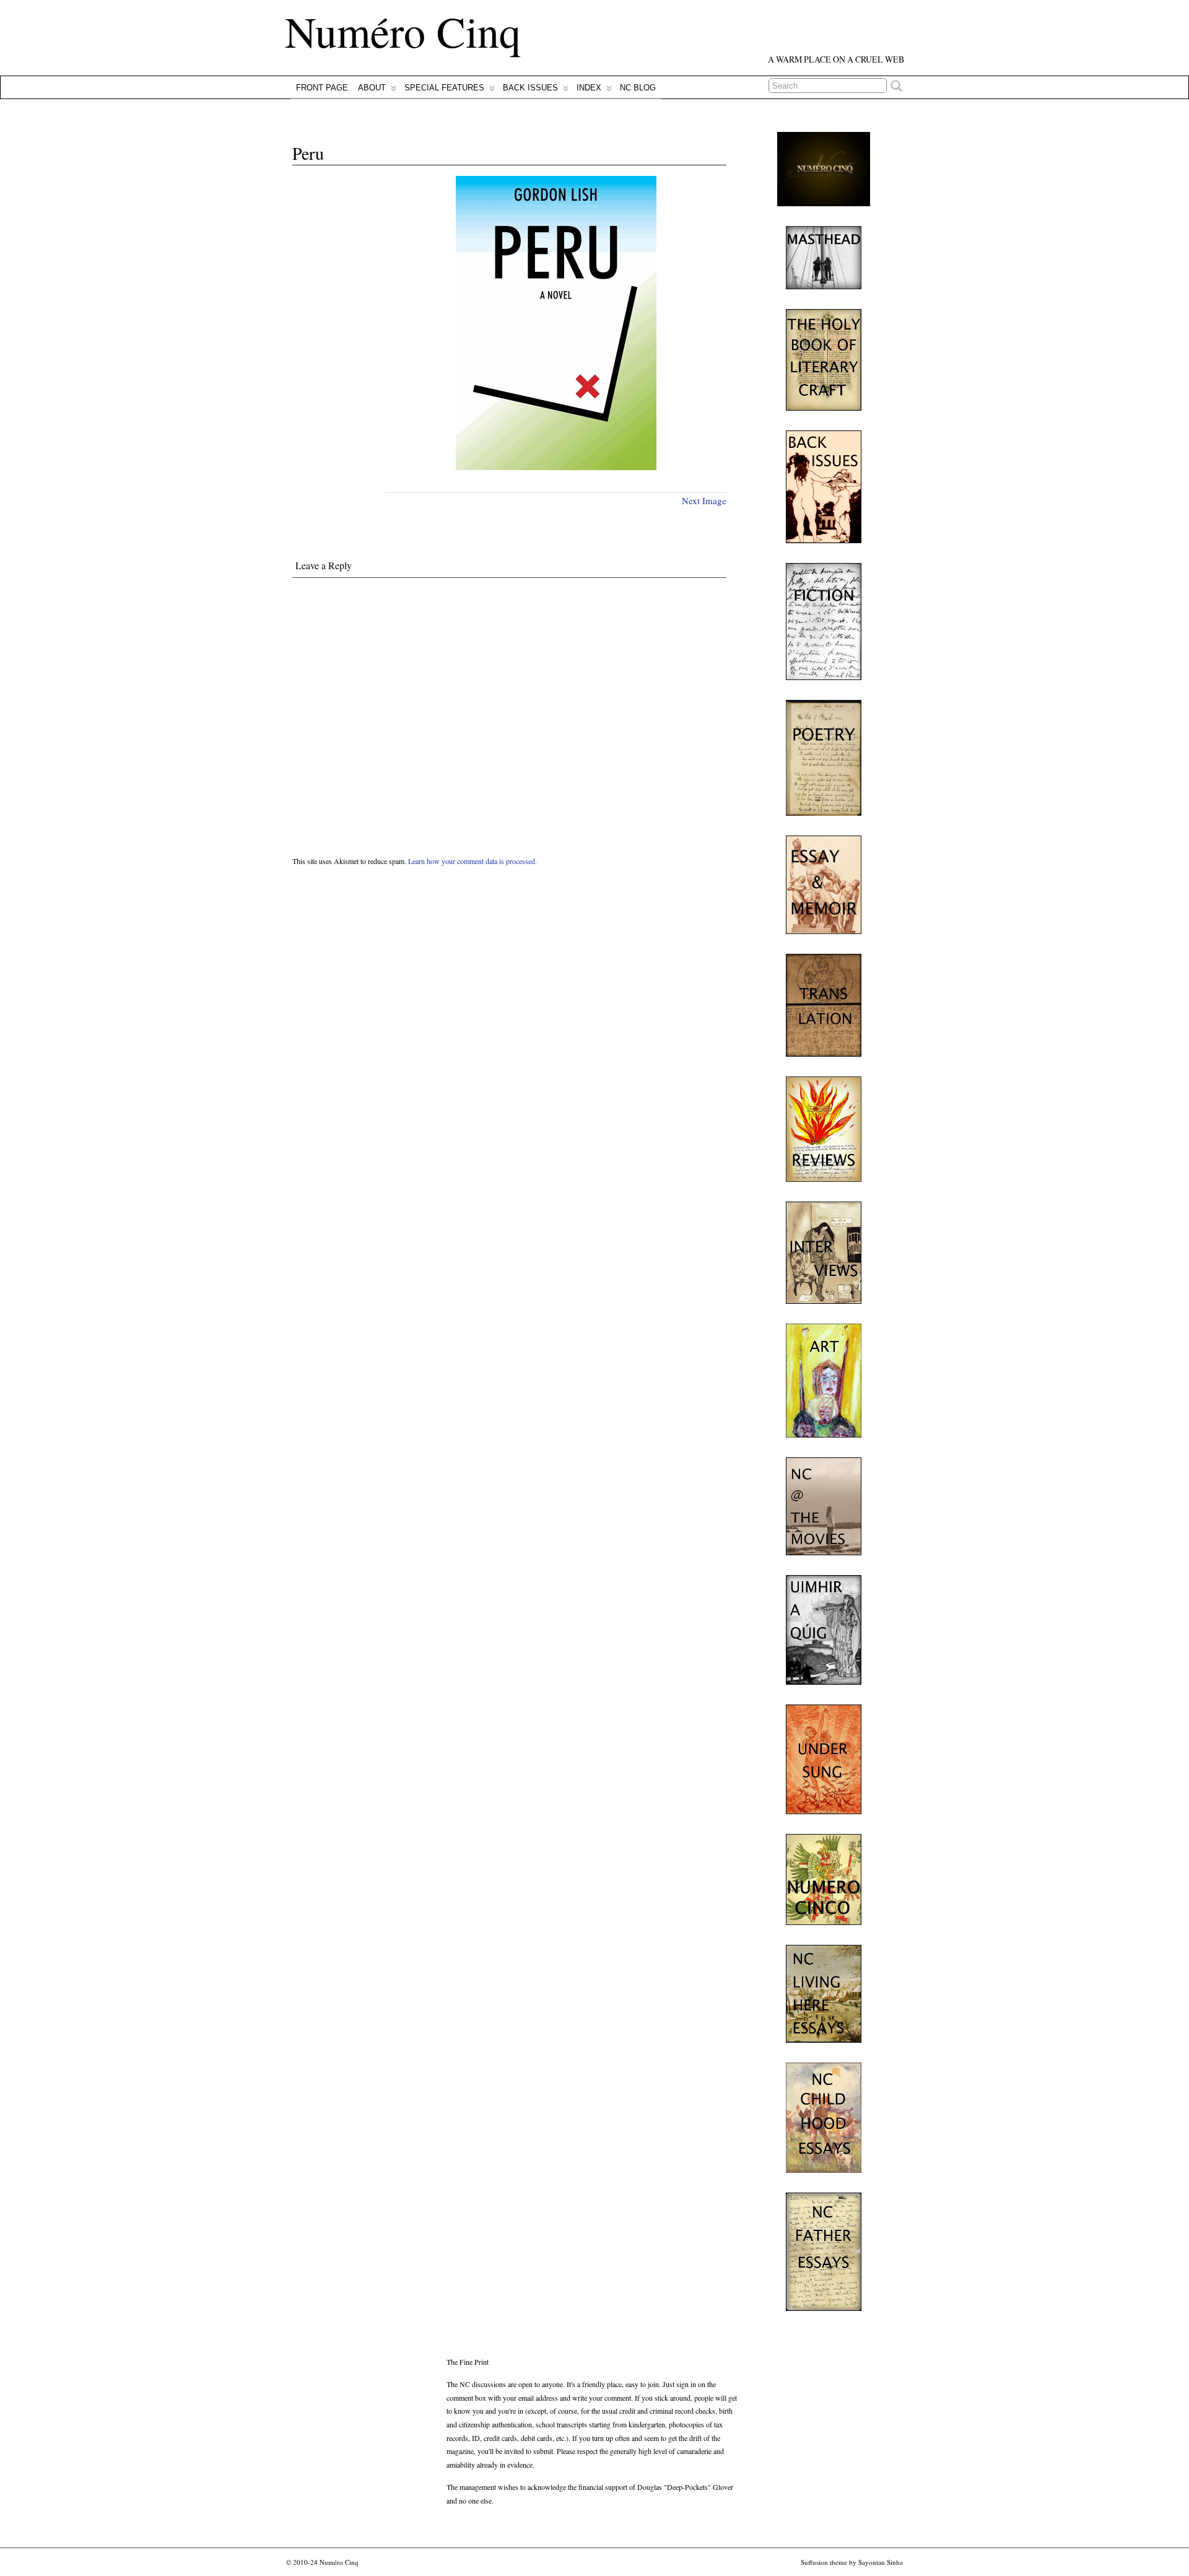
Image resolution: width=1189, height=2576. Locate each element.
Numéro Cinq (403, 31)
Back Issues (530, 88)
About (372, 88)
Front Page (322, 88)
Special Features (444, 88)
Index (589, 88)
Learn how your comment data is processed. (473, 861)
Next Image (704, 500)
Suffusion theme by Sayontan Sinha (852, 2562)
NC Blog (638, 88)
